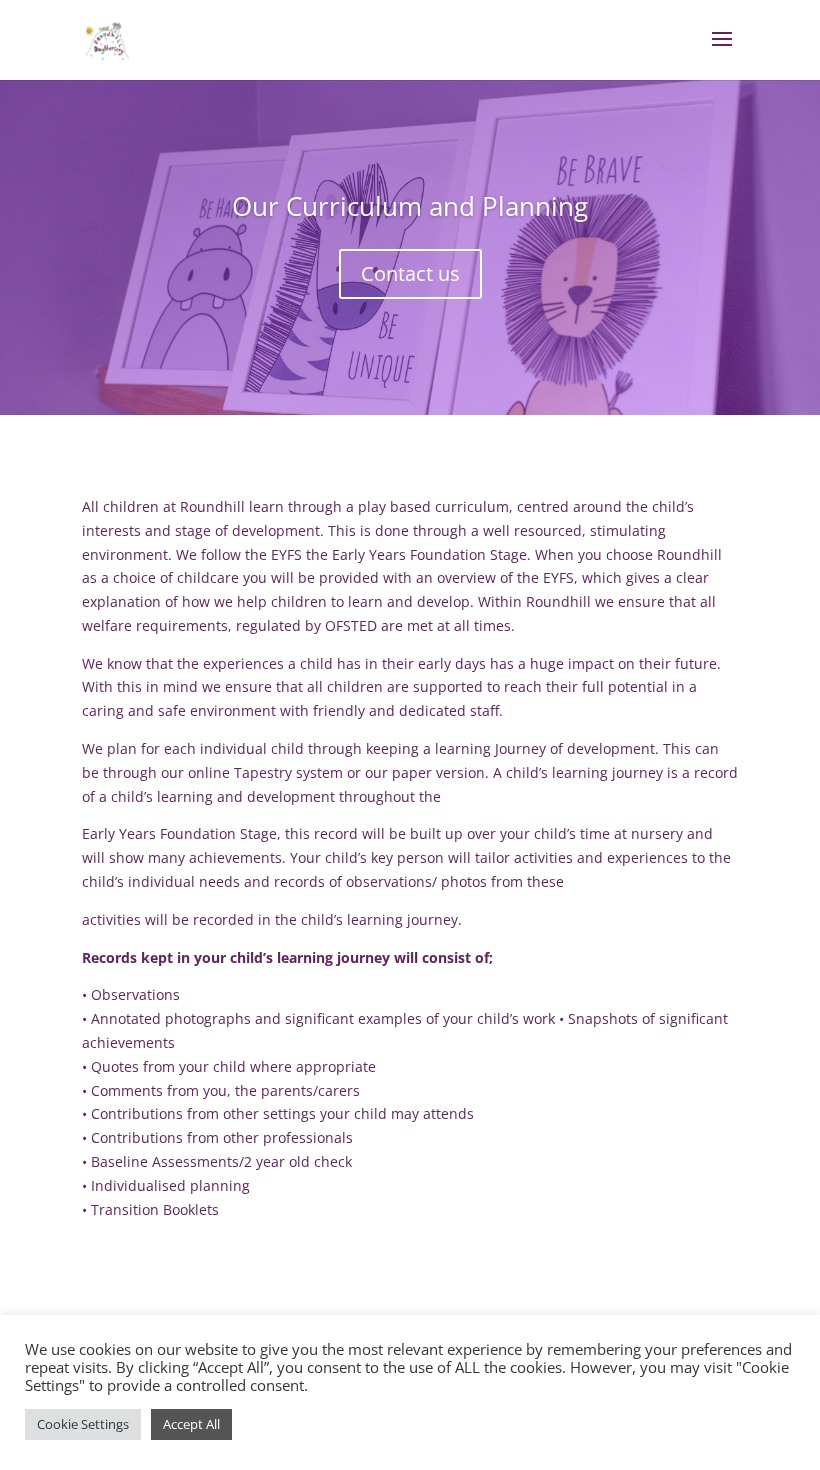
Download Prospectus (206, 1275)
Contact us (410, 273)
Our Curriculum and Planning (410, 206)
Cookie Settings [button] (83, 1424)
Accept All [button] (191, 1424)
